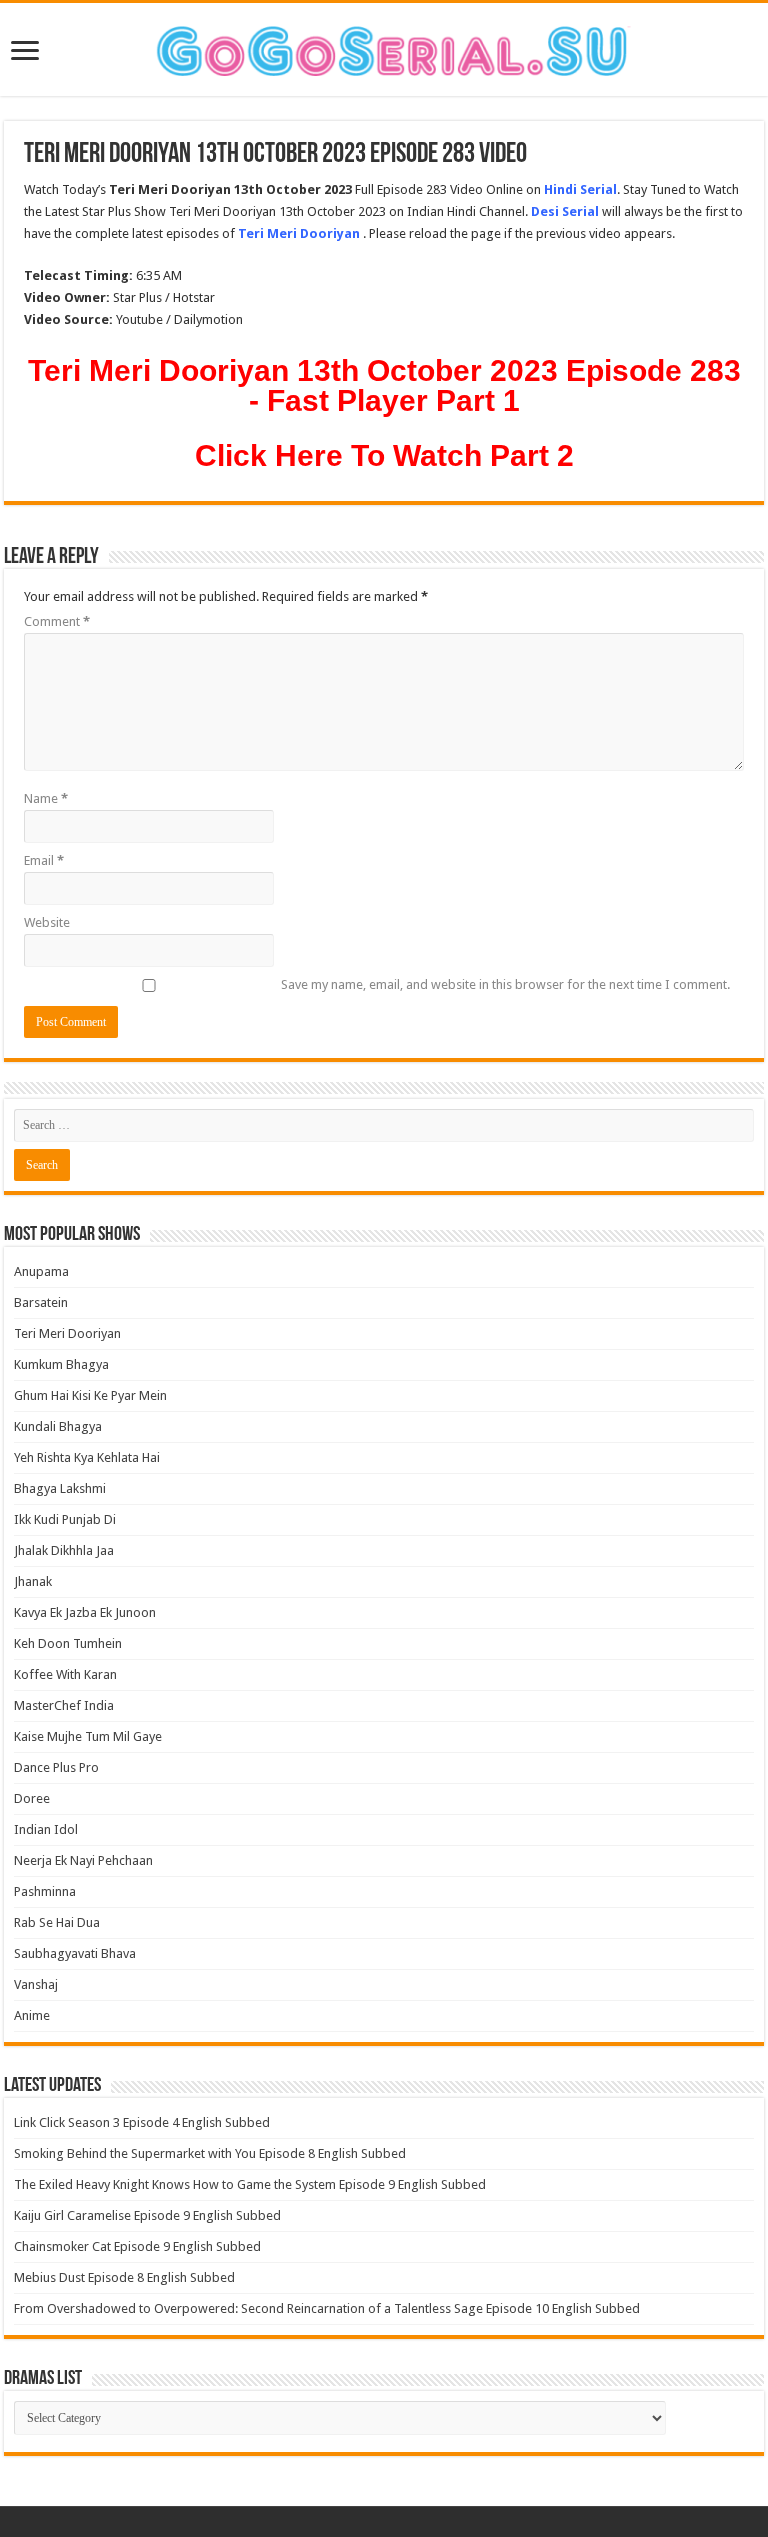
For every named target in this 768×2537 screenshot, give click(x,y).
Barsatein (41, 1302)
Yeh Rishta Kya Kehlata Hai (87, 1457)
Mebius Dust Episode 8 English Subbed (124, 2277)
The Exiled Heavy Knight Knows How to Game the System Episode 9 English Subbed (250, 2184)
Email (44, 860)
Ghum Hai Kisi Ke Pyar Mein (90, 1395)
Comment (57, 621)
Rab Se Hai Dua (57, 1922)
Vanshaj (36, 1984)
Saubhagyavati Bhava (75, 1953)
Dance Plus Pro (56, 1767)
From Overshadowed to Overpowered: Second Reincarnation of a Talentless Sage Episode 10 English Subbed (327, 2308)
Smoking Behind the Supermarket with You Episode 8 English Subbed (210, 2153)
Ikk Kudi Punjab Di (65, 1519)
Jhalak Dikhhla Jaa (64, 1550)
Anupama (41, 1271)
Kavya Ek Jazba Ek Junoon (85, 1612)
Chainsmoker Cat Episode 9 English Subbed (137, 2246)
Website (47, 922)
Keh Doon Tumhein (68, 1643)
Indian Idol (46, 1829)
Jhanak (33, 1581)
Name (46, 798)
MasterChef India (64, 1705)
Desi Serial (565, 211)
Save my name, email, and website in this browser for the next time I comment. (505, 984)
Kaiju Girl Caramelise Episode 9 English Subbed (147, 2215)
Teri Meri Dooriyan (67, 1333)
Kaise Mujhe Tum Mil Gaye (88, 1736)
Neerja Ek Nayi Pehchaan (83, 1860)
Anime (32, 2015)
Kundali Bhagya (58, 1426)
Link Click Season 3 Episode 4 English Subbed (142, 2122)
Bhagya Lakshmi (60, 1488)
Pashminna (45, 1891)
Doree (32, 1798)
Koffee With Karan (65, 1674)
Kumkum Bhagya (61, 1364)
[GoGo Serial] (384, 47)
